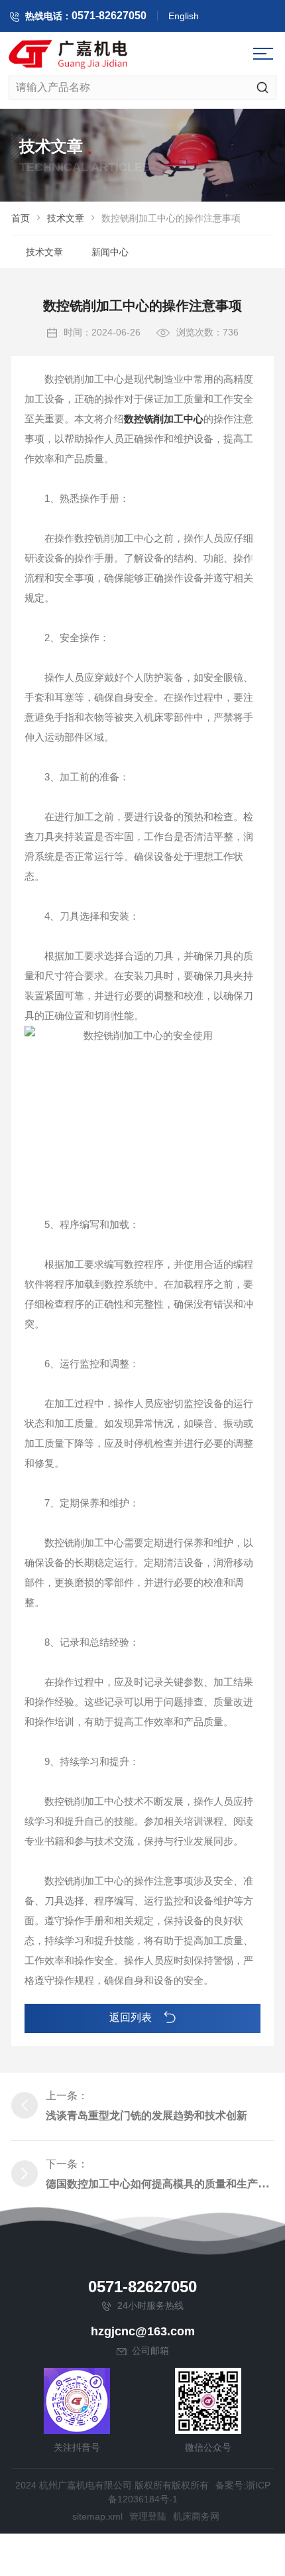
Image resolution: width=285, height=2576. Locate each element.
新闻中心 (110, 252)
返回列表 (132, 2017)
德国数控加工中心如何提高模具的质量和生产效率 (162, 2184)
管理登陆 (148, 2516)
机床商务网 (196, 2516)
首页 (21, 218)
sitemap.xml (97, 2516)
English (184, 16)
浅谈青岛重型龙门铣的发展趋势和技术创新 (146, 2116)
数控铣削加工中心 (164, 419)
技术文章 (66, 218)
